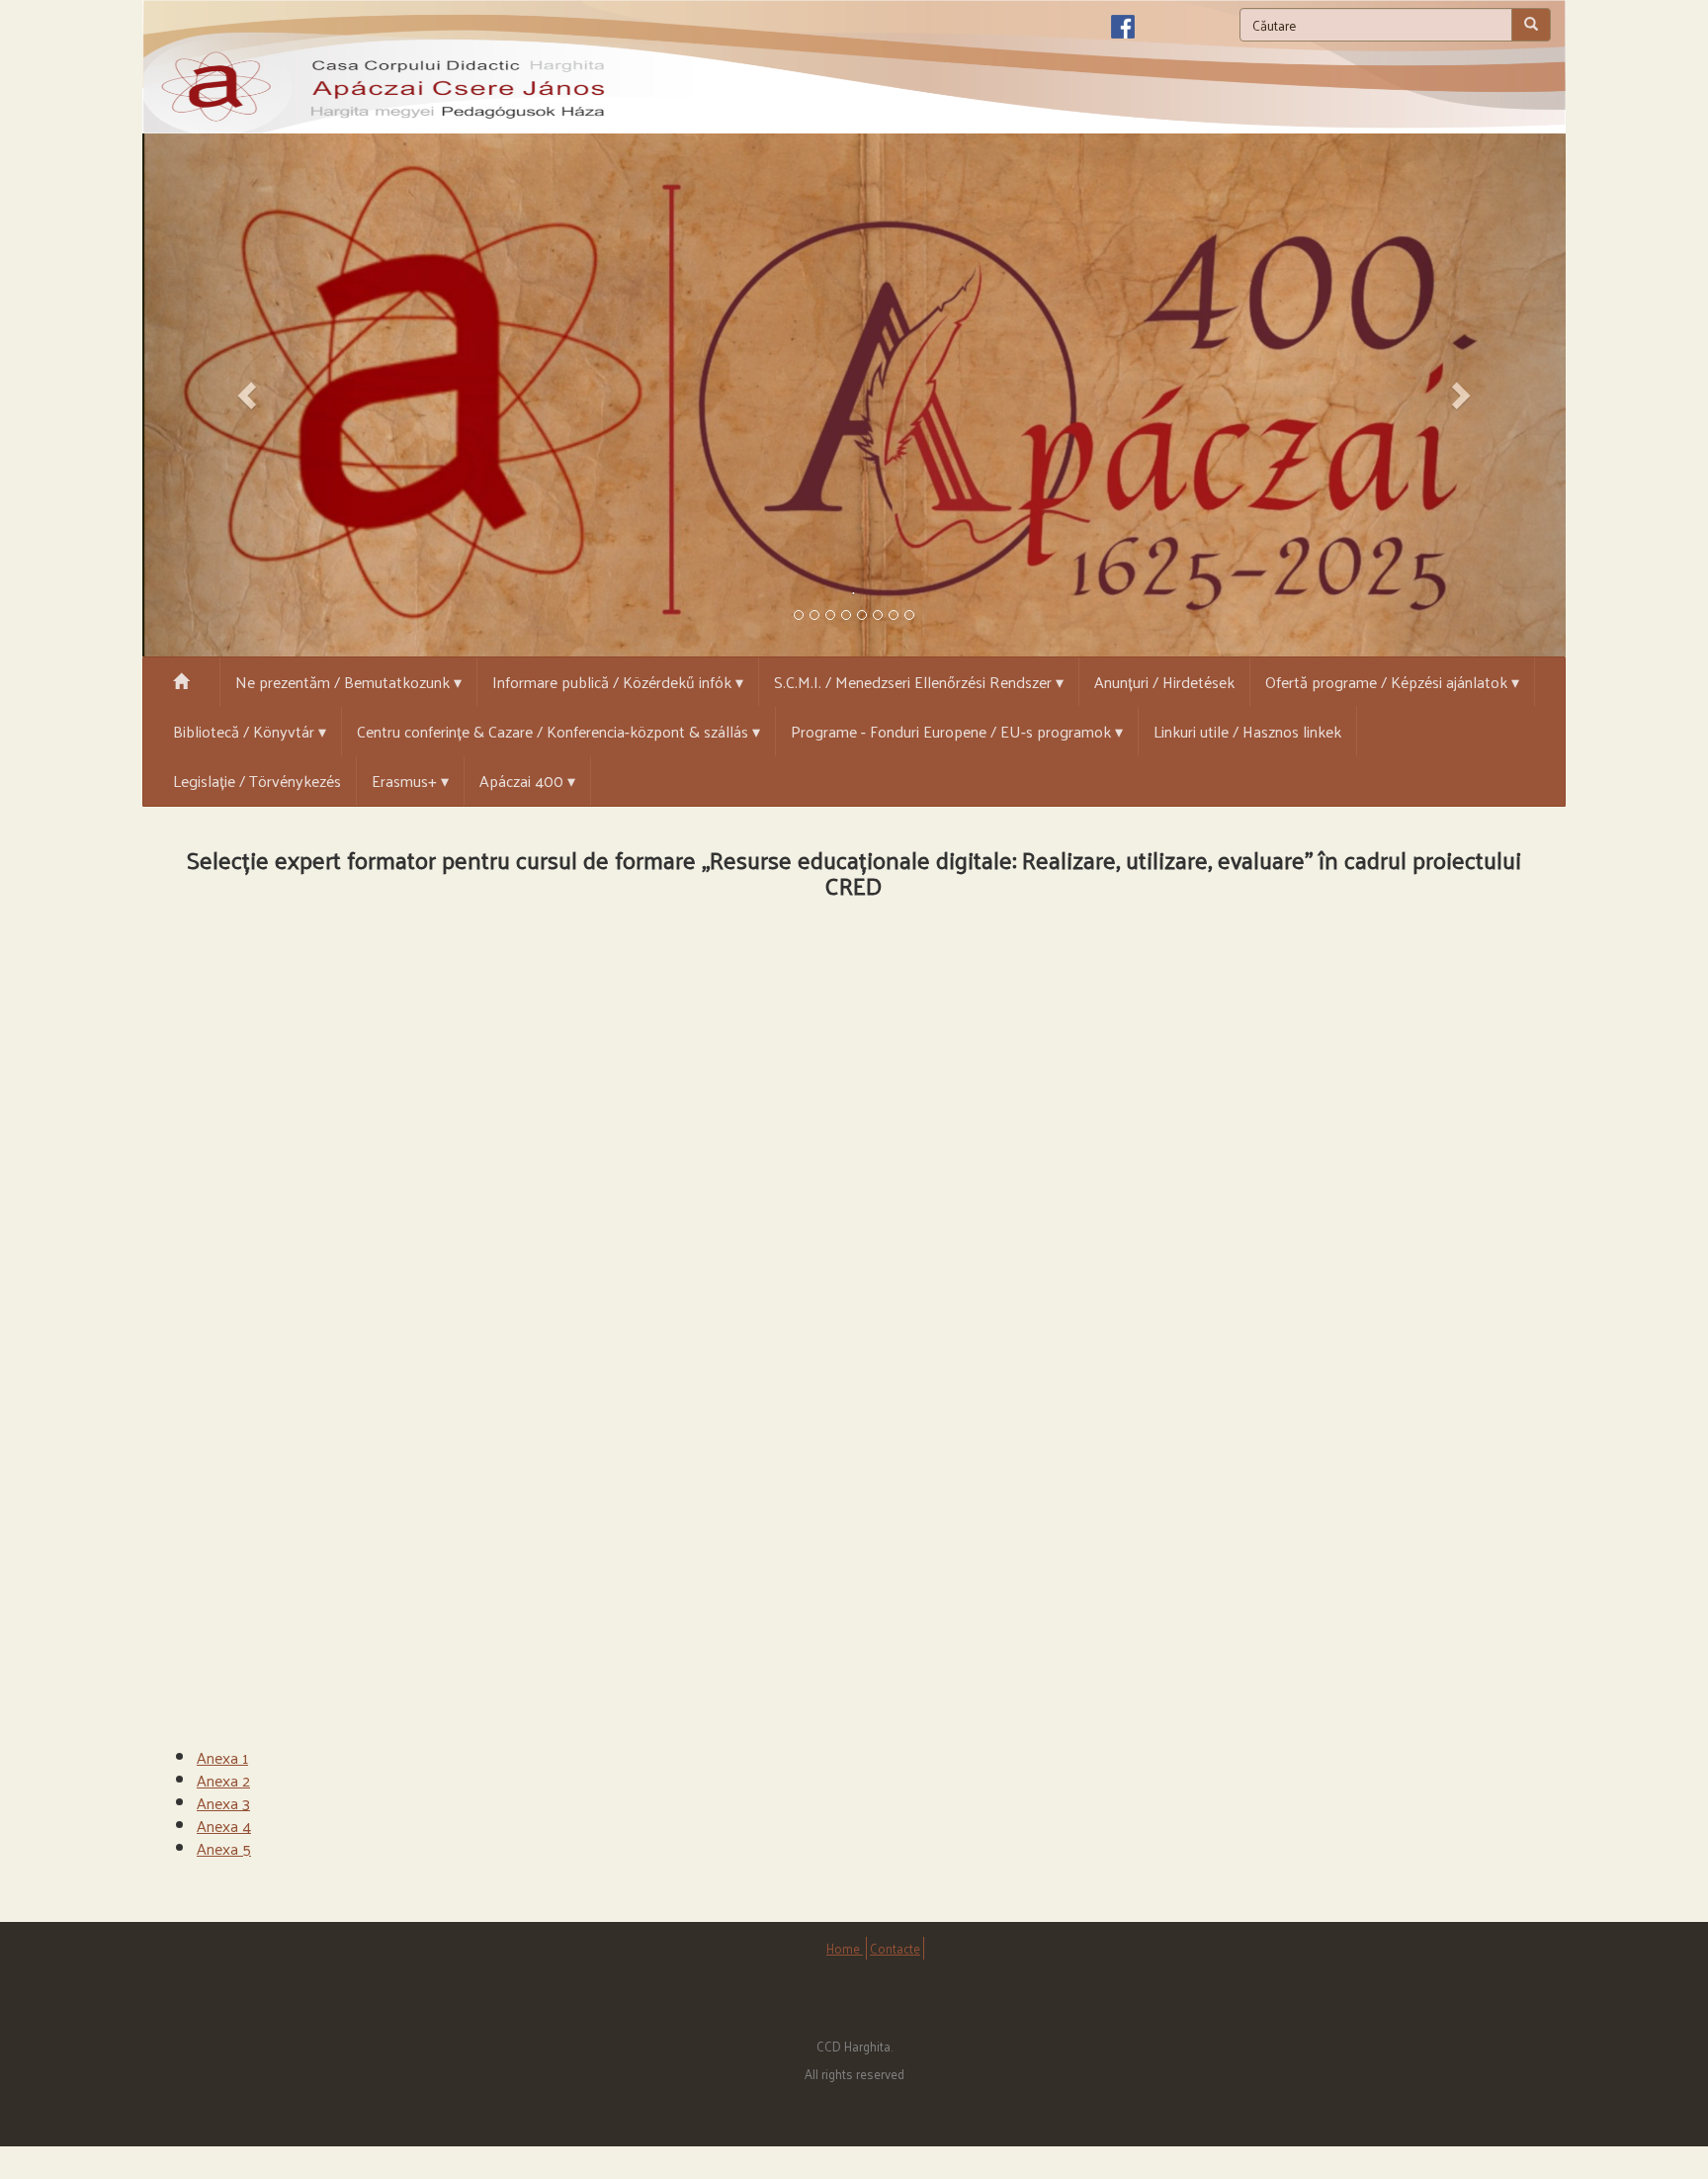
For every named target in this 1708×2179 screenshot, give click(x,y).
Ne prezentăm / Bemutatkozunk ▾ (348, 682)
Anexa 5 (224, 1848)
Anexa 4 (224, 1826)
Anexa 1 (222, 1757)
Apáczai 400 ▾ (527, 781)
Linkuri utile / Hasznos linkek (1247, 731)
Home (845, 1948)
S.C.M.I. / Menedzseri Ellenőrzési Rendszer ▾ (919, 682)
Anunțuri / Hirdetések (1164, 682)
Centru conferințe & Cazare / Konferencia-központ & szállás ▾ (558, 731)
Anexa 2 (223, 1780)
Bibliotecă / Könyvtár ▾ (250, 731)
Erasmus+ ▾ (410, 781)
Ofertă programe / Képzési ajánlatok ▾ (1392, 682)
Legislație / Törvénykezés (257, 781)
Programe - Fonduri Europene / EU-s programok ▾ (957, 731)
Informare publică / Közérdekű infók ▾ (618, 682)
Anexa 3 (223, 1803)
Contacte (895, 1948)
